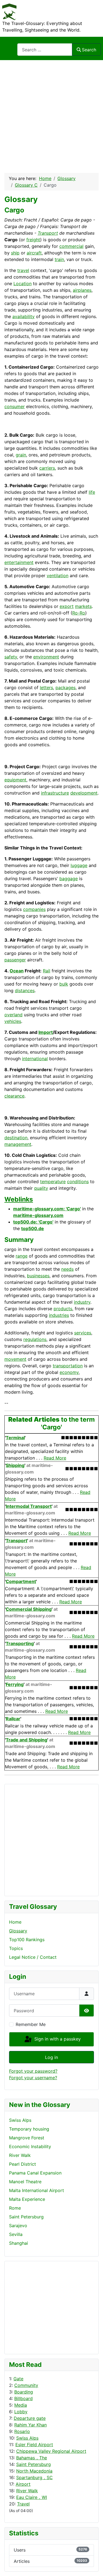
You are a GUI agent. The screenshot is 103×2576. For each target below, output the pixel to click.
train (59, 259)
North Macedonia (34, 2471)
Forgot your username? (33, 2078)
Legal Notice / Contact (33, 1957)
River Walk (27, 2491)
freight (33, 240)
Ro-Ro (79, 613)
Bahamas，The (32, 2458)
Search (89, 50)
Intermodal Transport (29, 1506)
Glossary (18, 1931)
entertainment (19, 562)
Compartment (21, 1581)
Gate (18, 2379)
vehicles (13, 1021)
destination (16, 1138)
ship (15, 253)
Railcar (13, 1719)
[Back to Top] (93, 2566)
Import (46, 1032)
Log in (51, 2057)
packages (66, 688)
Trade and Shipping (27, 1740)
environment (46, 657)
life (92, 492)
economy (69, 1372)
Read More (55, 1458)
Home (15, 1922)
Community (26, 2385)
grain (21, 455)
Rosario (22, 2431)
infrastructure (55, 793)
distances (25, 990)
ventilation (58, 576)
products (63, 1309)
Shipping (15, 1465)
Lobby (21, 2412)
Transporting (20, 1643)
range (22, 1256)
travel (23, 270)
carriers (47, 468)
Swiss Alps (27, 2438)
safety (11, 657)
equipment (15, 780)
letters (46, 688)
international (35, 1059)
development (84, 793)
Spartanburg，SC (34, 2477)
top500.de (33, 1228)
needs (67, 1269)
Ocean (17, 971)
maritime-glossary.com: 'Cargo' (47, 1209)
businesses (38, 1276)
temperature (53, 1182)
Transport (48, 233)
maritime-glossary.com (38, 1215)
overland (13, 1015)
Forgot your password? (33, 2071)
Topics (16, 1948)
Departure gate (30, 2418)
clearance (14, 1096)
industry (82, 1302)
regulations (35, 1339)
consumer (15, 406)
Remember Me (31, 2024)
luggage (79, 865)
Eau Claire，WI (32, 2497)
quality (41, 1188)
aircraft (34, 253)
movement (15, 1359)
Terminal (15, 1438)
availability (23, 316)
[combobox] (45, 50)
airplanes (82, 290)
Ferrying (15, 1684)
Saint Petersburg (34, 2464)
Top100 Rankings (27, 1940)
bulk (64, 984)
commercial (71, 246)
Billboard (23, 2398)
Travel (23, 2504)
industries (59, 1315)
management (18, 1144)
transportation (68, 1366)
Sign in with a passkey (57, 2039)
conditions (78, 1182)
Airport (23, 2484)
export (67, 606)
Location (23, 284)
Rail (47, 971)
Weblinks (19, 1199)
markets (83, 606)
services (83, 1333)
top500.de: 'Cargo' (33, 1222)
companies (34, 909)
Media (21, 2405)
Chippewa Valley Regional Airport (51, 2451)
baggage (69, 879)
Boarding (24, 2392)
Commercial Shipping (29, 1609)
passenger (15, 960)
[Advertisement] (51, 114)
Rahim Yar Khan (30, 2425)
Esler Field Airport (34, 2445)
